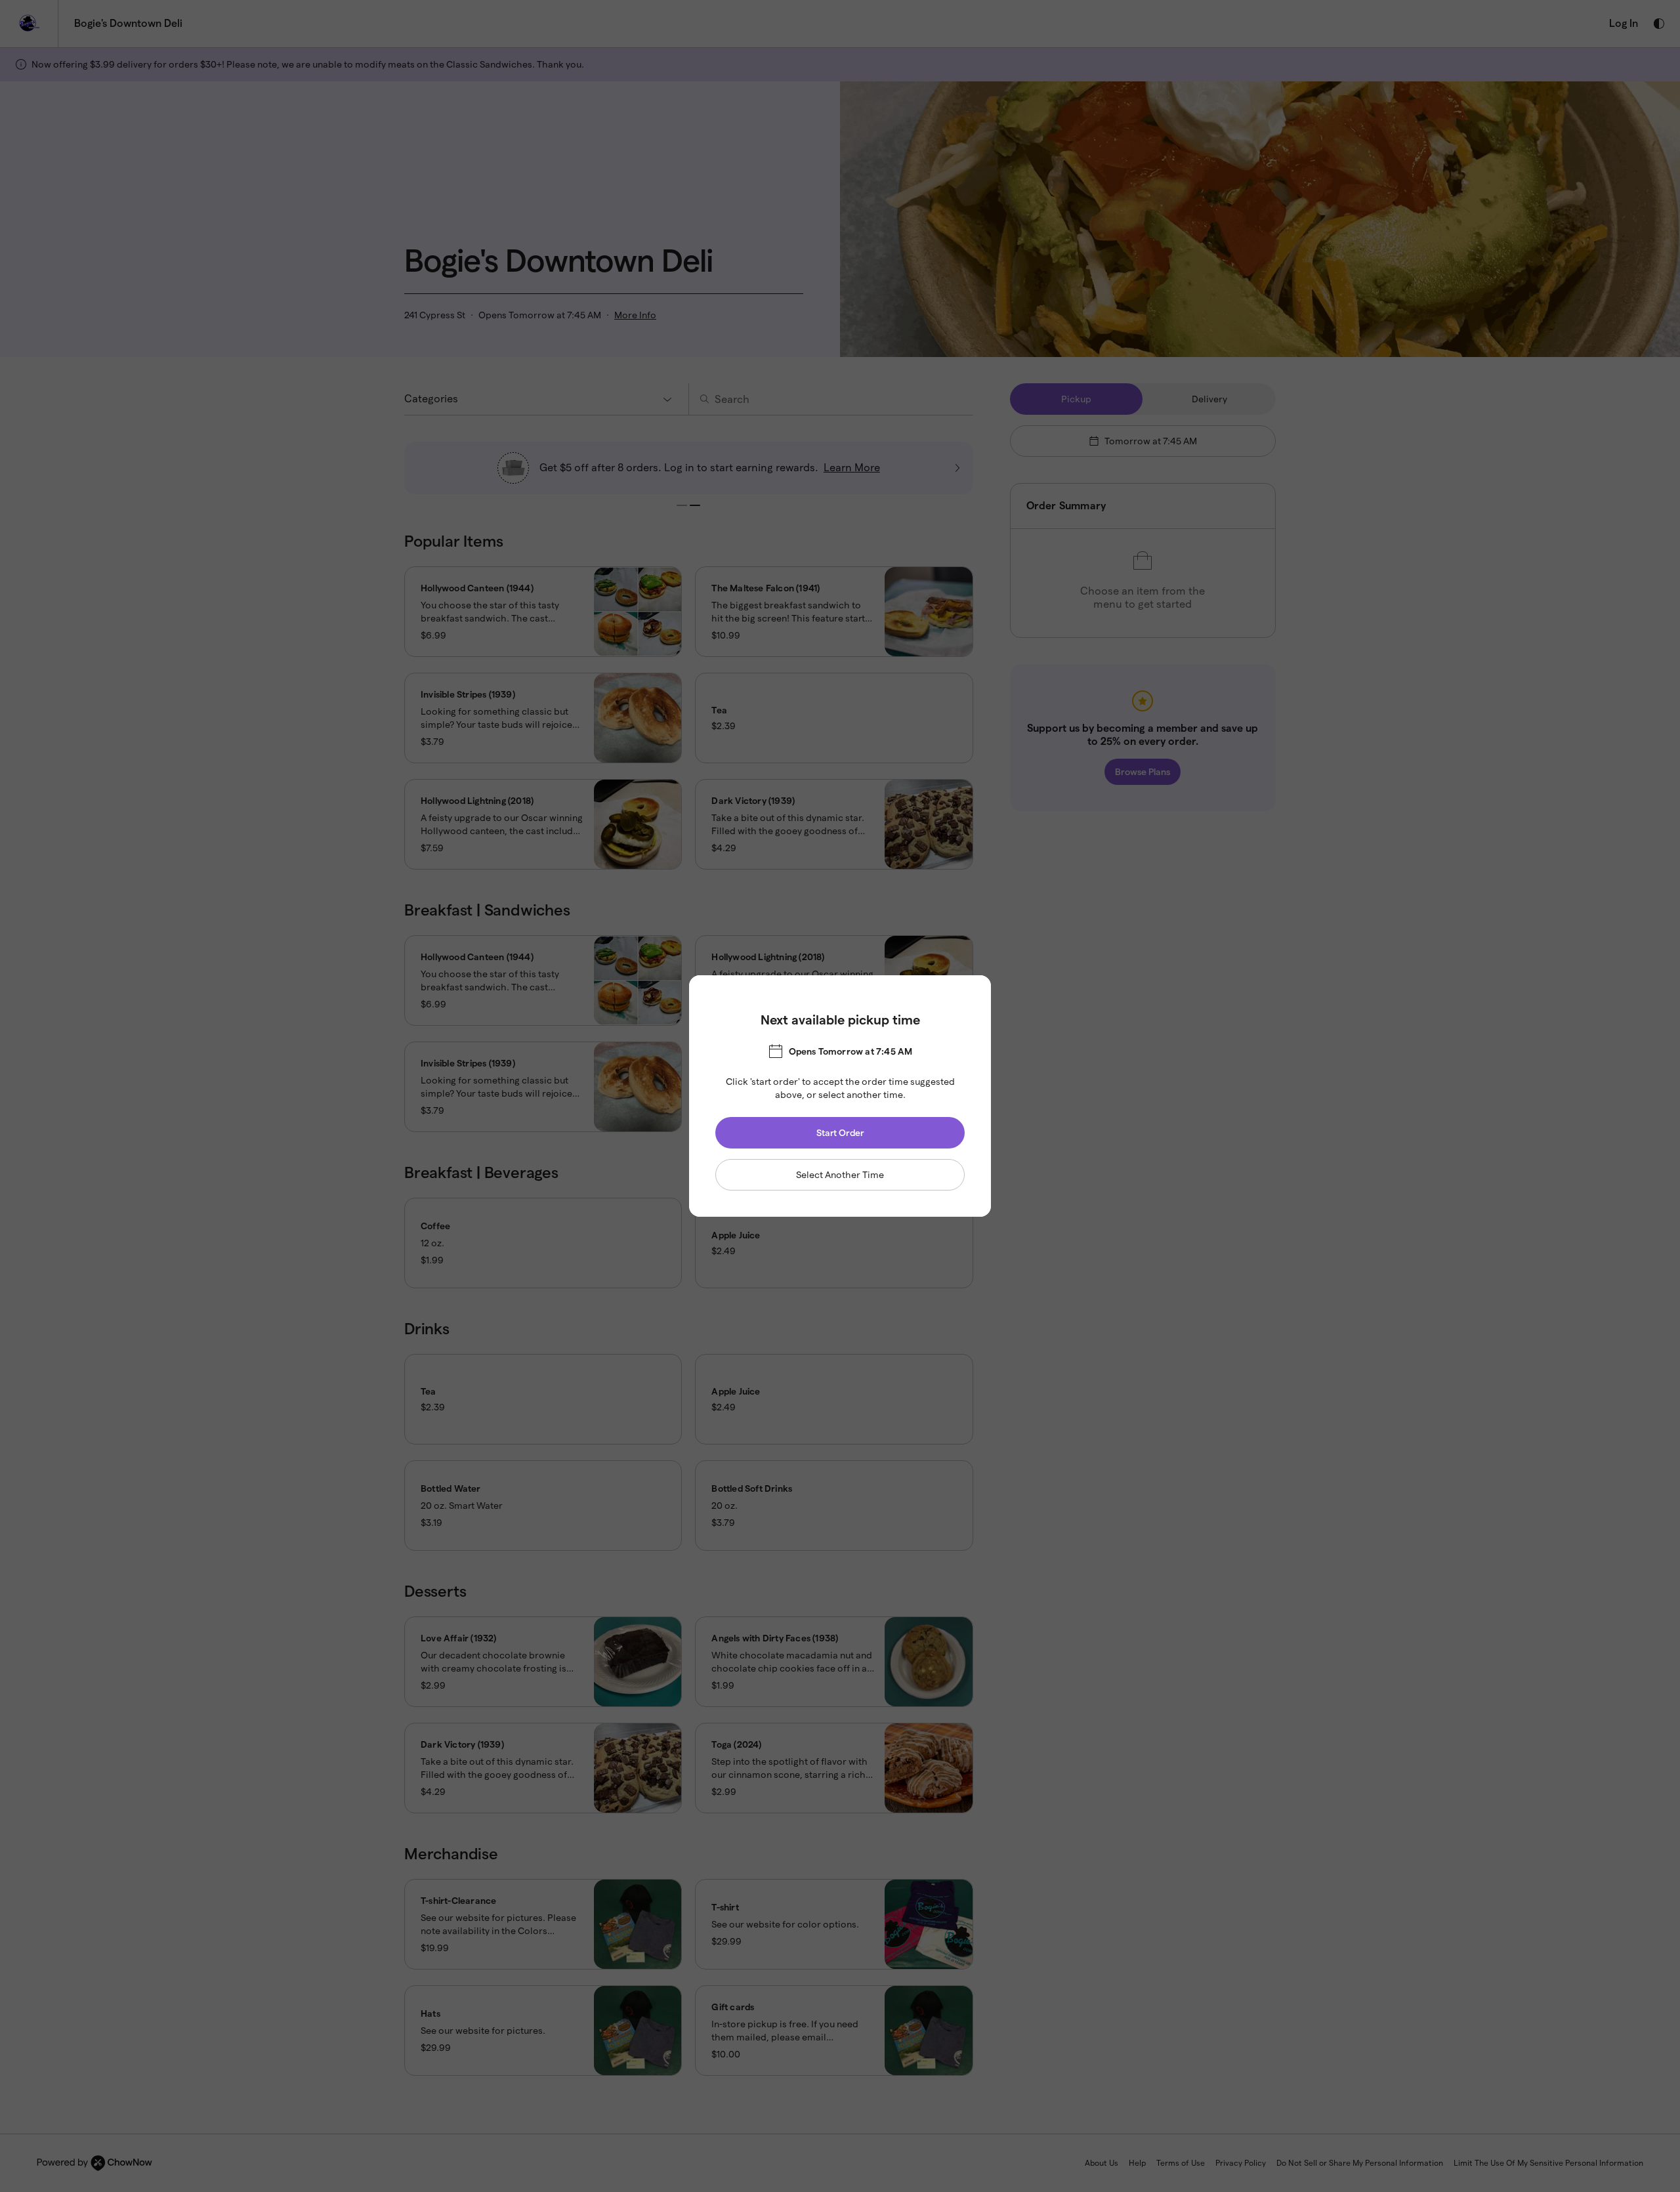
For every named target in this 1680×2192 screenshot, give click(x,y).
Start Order (840, 1133)
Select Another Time (840, 1175)
